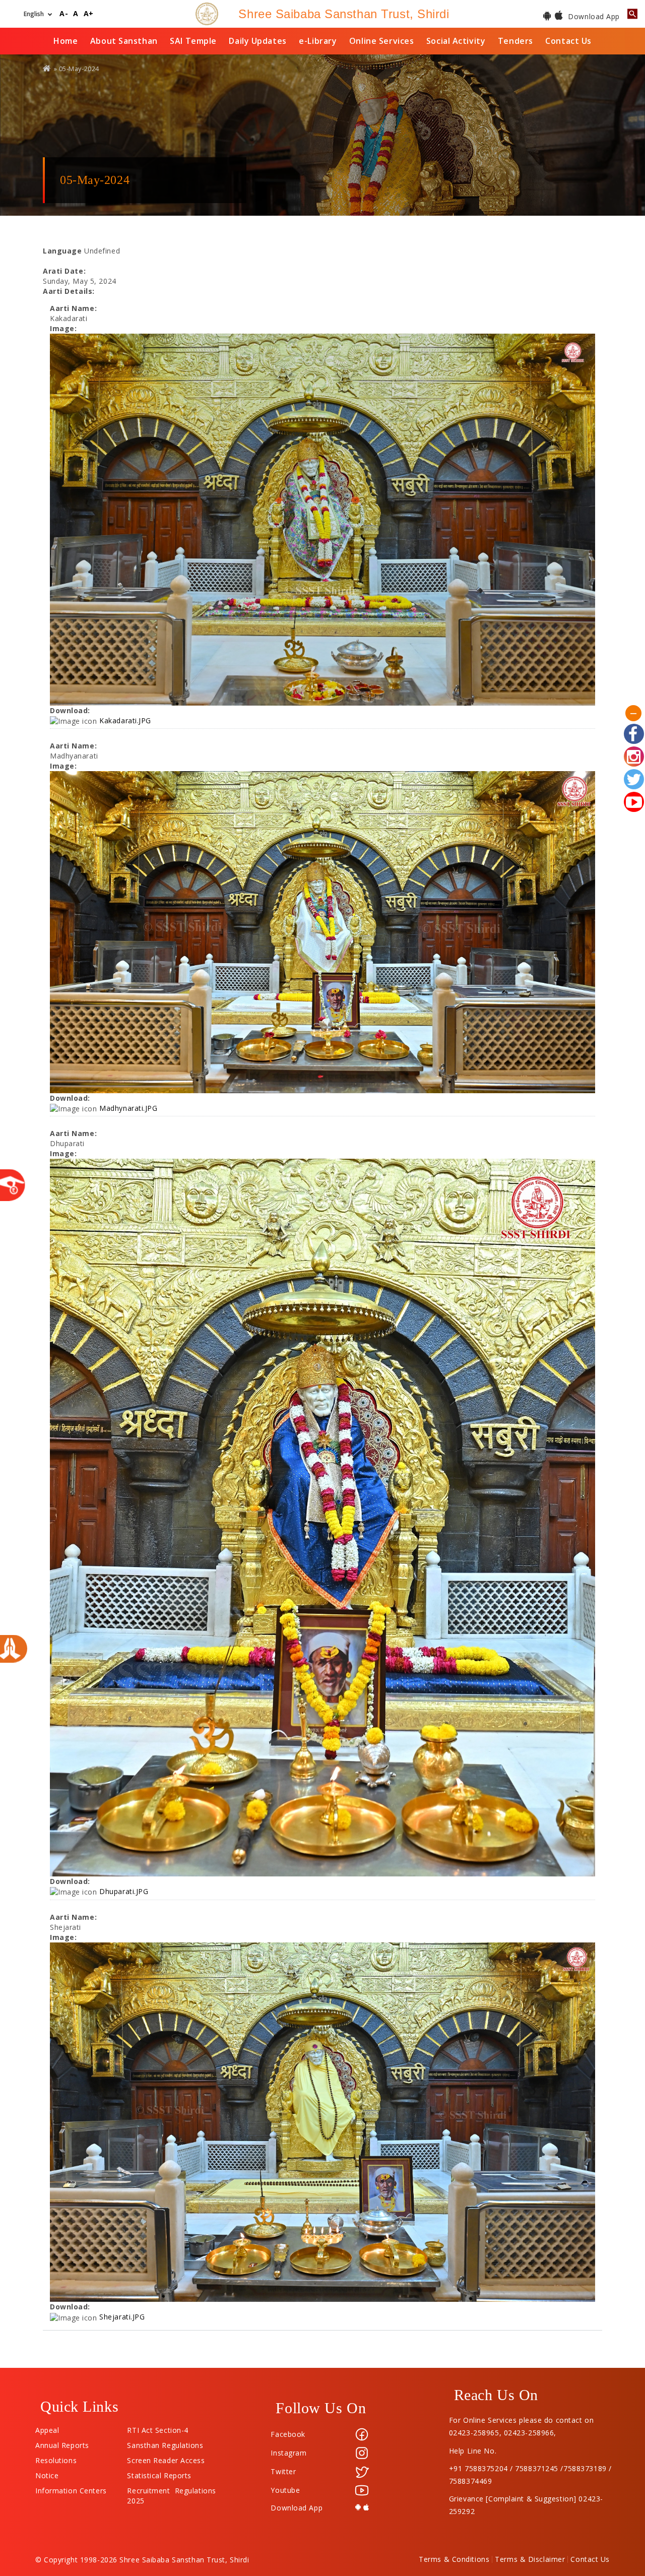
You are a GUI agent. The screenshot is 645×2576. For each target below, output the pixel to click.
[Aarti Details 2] (322, 932)
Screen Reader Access (166, 2458)
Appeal (47, 2428)
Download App (593, 16)
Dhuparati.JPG (124, 1891)
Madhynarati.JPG (128, 1108)
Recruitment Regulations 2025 (171, 2488)
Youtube (285, 2490)
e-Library (318, 41)
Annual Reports (62, 2443)
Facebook (288, 2434)
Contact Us (568, 41)
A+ (89, 14)
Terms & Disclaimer (530, 2559)
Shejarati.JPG (122, 2317)
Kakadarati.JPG (125, 720)
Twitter (283, 2471)
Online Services (381, 41)
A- (64, 14)
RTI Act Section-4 (158, 2428)
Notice (47, 2473)
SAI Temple (193, 41)
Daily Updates (257, 41)
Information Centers (71, 2488)
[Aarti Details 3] (322, 1518)
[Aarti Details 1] (322, 520)
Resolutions (56, 2458)
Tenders (515, 41)
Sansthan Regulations (165, 2443)
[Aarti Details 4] (322, 2122)
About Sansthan (124, 41)
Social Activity (456, 41)
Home (66, 41)
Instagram (288, 2453)
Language (62, 251)
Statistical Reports (159, 2473)
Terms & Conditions (454, 2559)
